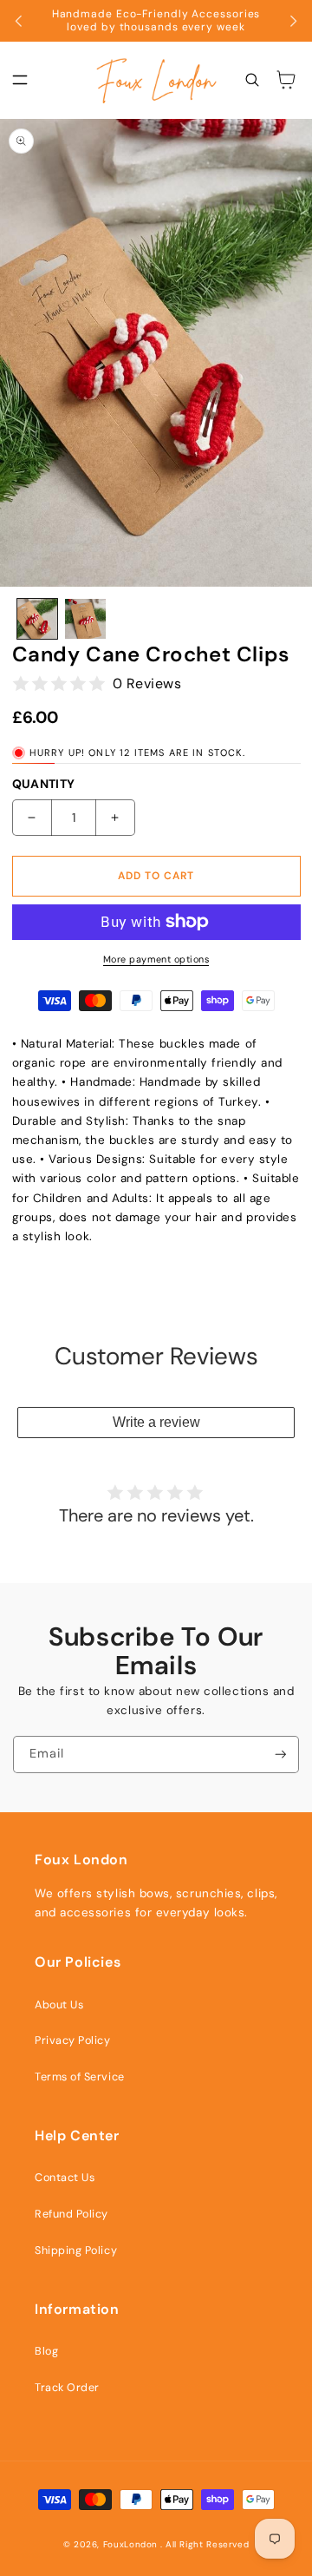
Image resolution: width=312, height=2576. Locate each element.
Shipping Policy (76, 2251)
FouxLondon (130, 2544)
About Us (59, 2005)
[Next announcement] (293, 21)
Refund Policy (71, 2214)
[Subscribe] (281, 1755)
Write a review (156, 1422)
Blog (46, 2351)
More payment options (156, 959)
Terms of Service (80, 2077)
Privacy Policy (73, 2040)
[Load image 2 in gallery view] (85, 619)
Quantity (44, 784)
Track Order (67, 2388)
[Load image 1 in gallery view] (37, 619)
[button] (20, 81)
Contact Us (65, 2178)
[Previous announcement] (19, 21)
